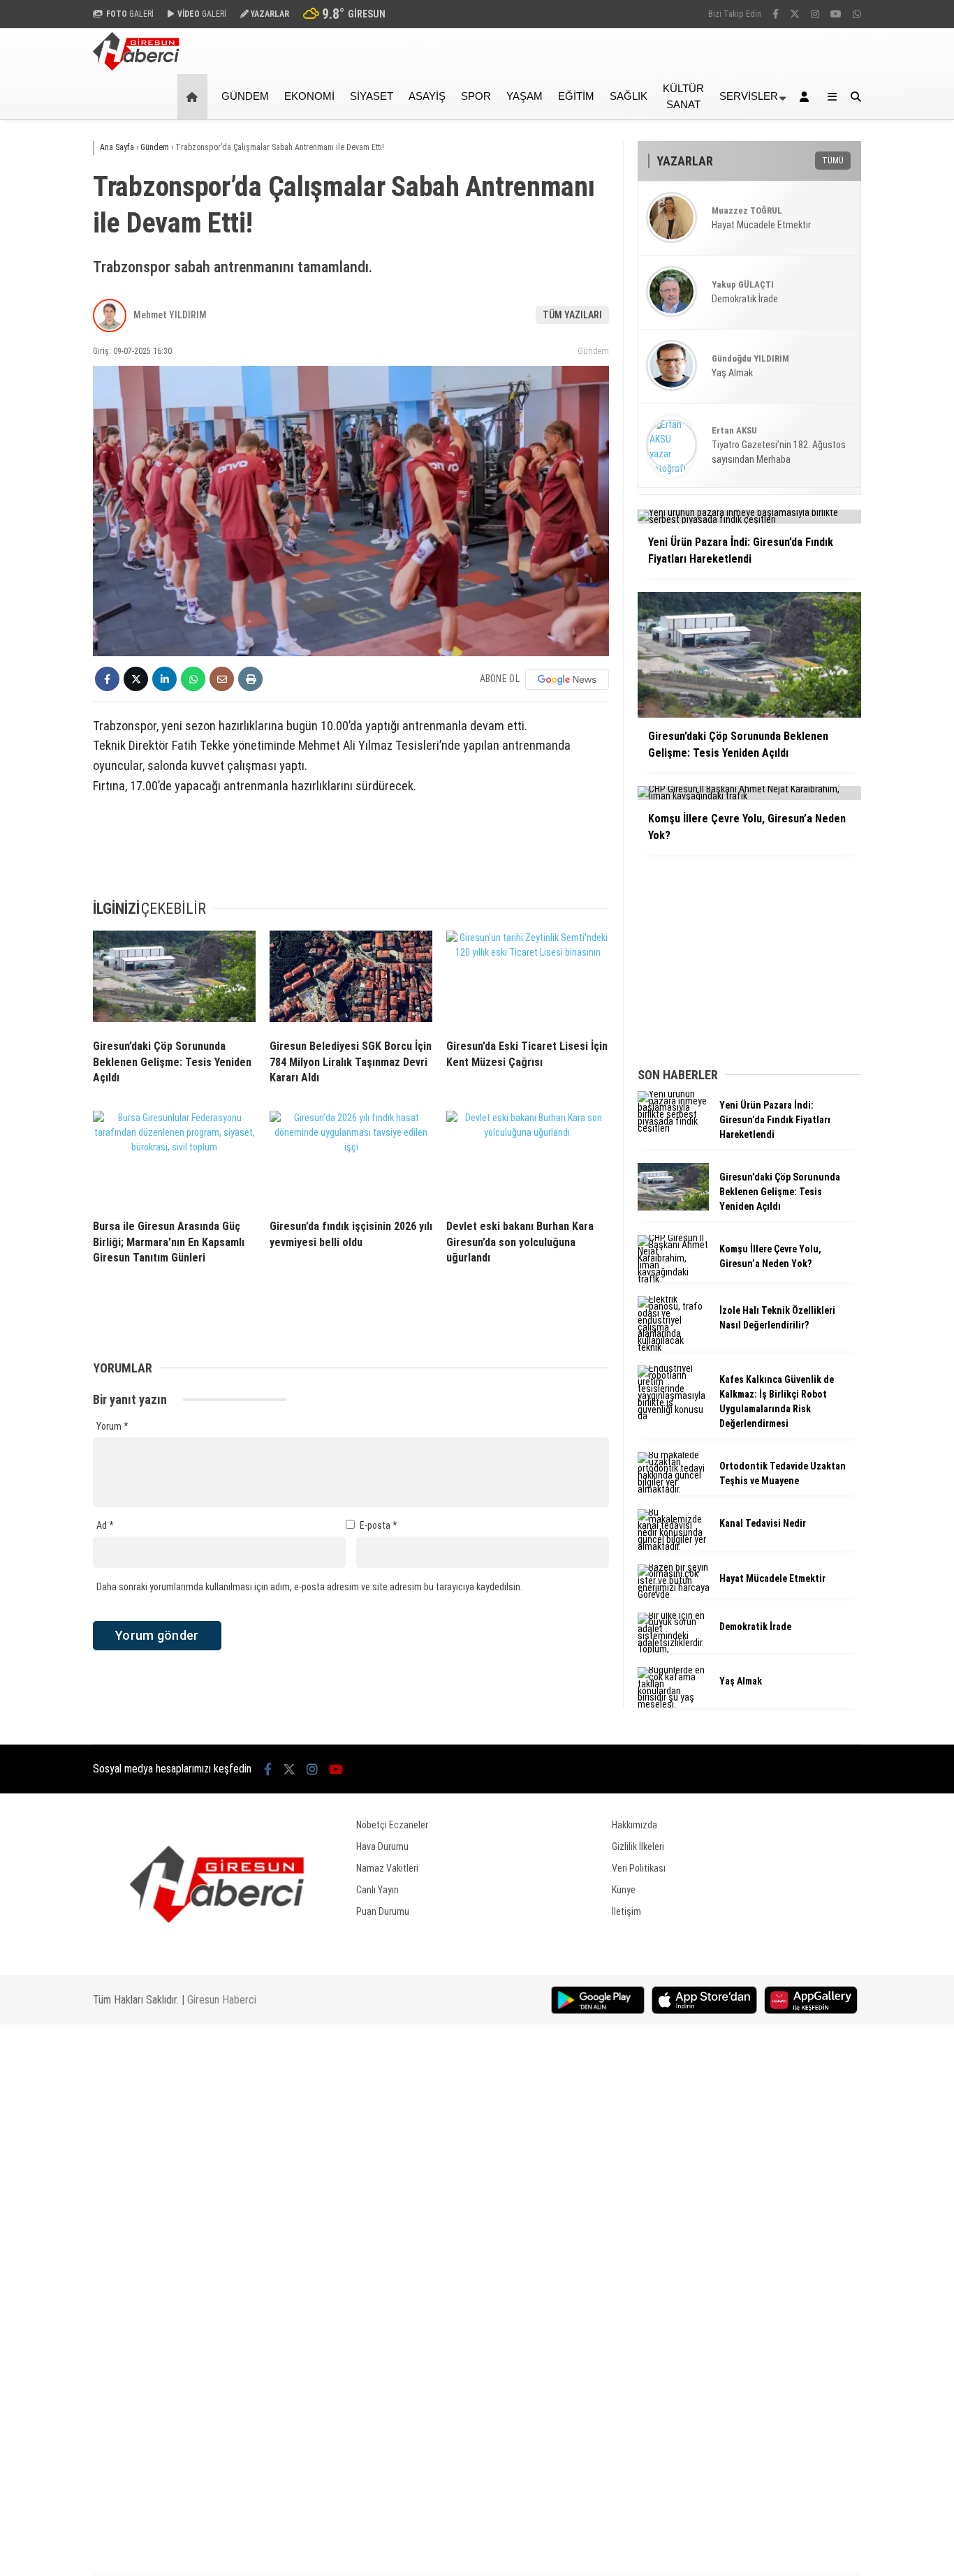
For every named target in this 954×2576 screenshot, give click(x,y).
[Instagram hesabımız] (815, 14)
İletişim (626, 1911)
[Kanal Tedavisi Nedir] (673, 1546)
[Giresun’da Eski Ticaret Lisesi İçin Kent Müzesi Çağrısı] (528, 979)
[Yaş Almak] (673, 1704)
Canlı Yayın (377, 1890)
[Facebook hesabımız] (776, 14)
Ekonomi (309, 96)
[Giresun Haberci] (136, 67)
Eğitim (576, 96)
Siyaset (372, 96)
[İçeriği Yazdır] (250, 679)
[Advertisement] (351, 854)
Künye (624, 1890)
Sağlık (629, 96)
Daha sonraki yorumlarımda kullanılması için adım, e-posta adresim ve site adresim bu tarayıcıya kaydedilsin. (309, 1587)
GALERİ (130, 14)
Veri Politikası (639, 1868)
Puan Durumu (383, 1911)
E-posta (379, 1525)
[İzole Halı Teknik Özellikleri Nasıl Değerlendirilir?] (673, 1347)
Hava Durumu (382, 1846)
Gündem (245, 96)
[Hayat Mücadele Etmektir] (673, 1594)
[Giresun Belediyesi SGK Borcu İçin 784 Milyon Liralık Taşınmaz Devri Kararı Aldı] (351, 979)
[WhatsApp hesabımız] (857, 14)
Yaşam (524, 96)
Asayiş (427, 96)
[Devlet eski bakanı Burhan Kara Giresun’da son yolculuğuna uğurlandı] (528, 1160)
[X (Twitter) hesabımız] (795, 14)
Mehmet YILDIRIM (170, 315)
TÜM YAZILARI (572, 315)
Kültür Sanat (683, 96)
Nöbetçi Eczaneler (392, 1825)
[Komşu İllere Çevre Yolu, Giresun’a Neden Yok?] (673, 1279)
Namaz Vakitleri (387, 1868)
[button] (195, 97)
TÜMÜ (833, 161)
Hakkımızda (634, 1825)
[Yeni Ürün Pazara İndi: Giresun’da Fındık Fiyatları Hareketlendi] (673, 1128)
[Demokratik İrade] (673, 1649)
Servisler (749, 96)
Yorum (112, 1426)
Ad (105, 1525)
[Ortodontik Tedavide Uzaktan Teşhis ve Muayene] (673, 1489)
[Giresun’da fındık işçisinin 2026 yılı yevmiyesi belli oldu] (351, 1160)
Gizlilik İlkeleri (638, 1846)
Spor (476, 96)
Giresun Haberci (222, 2000)
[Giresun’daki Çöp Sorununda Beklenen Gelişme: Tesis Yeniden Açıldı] (174, 979)
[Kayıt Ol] (807, 97)
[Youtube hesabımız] (836, 14)
